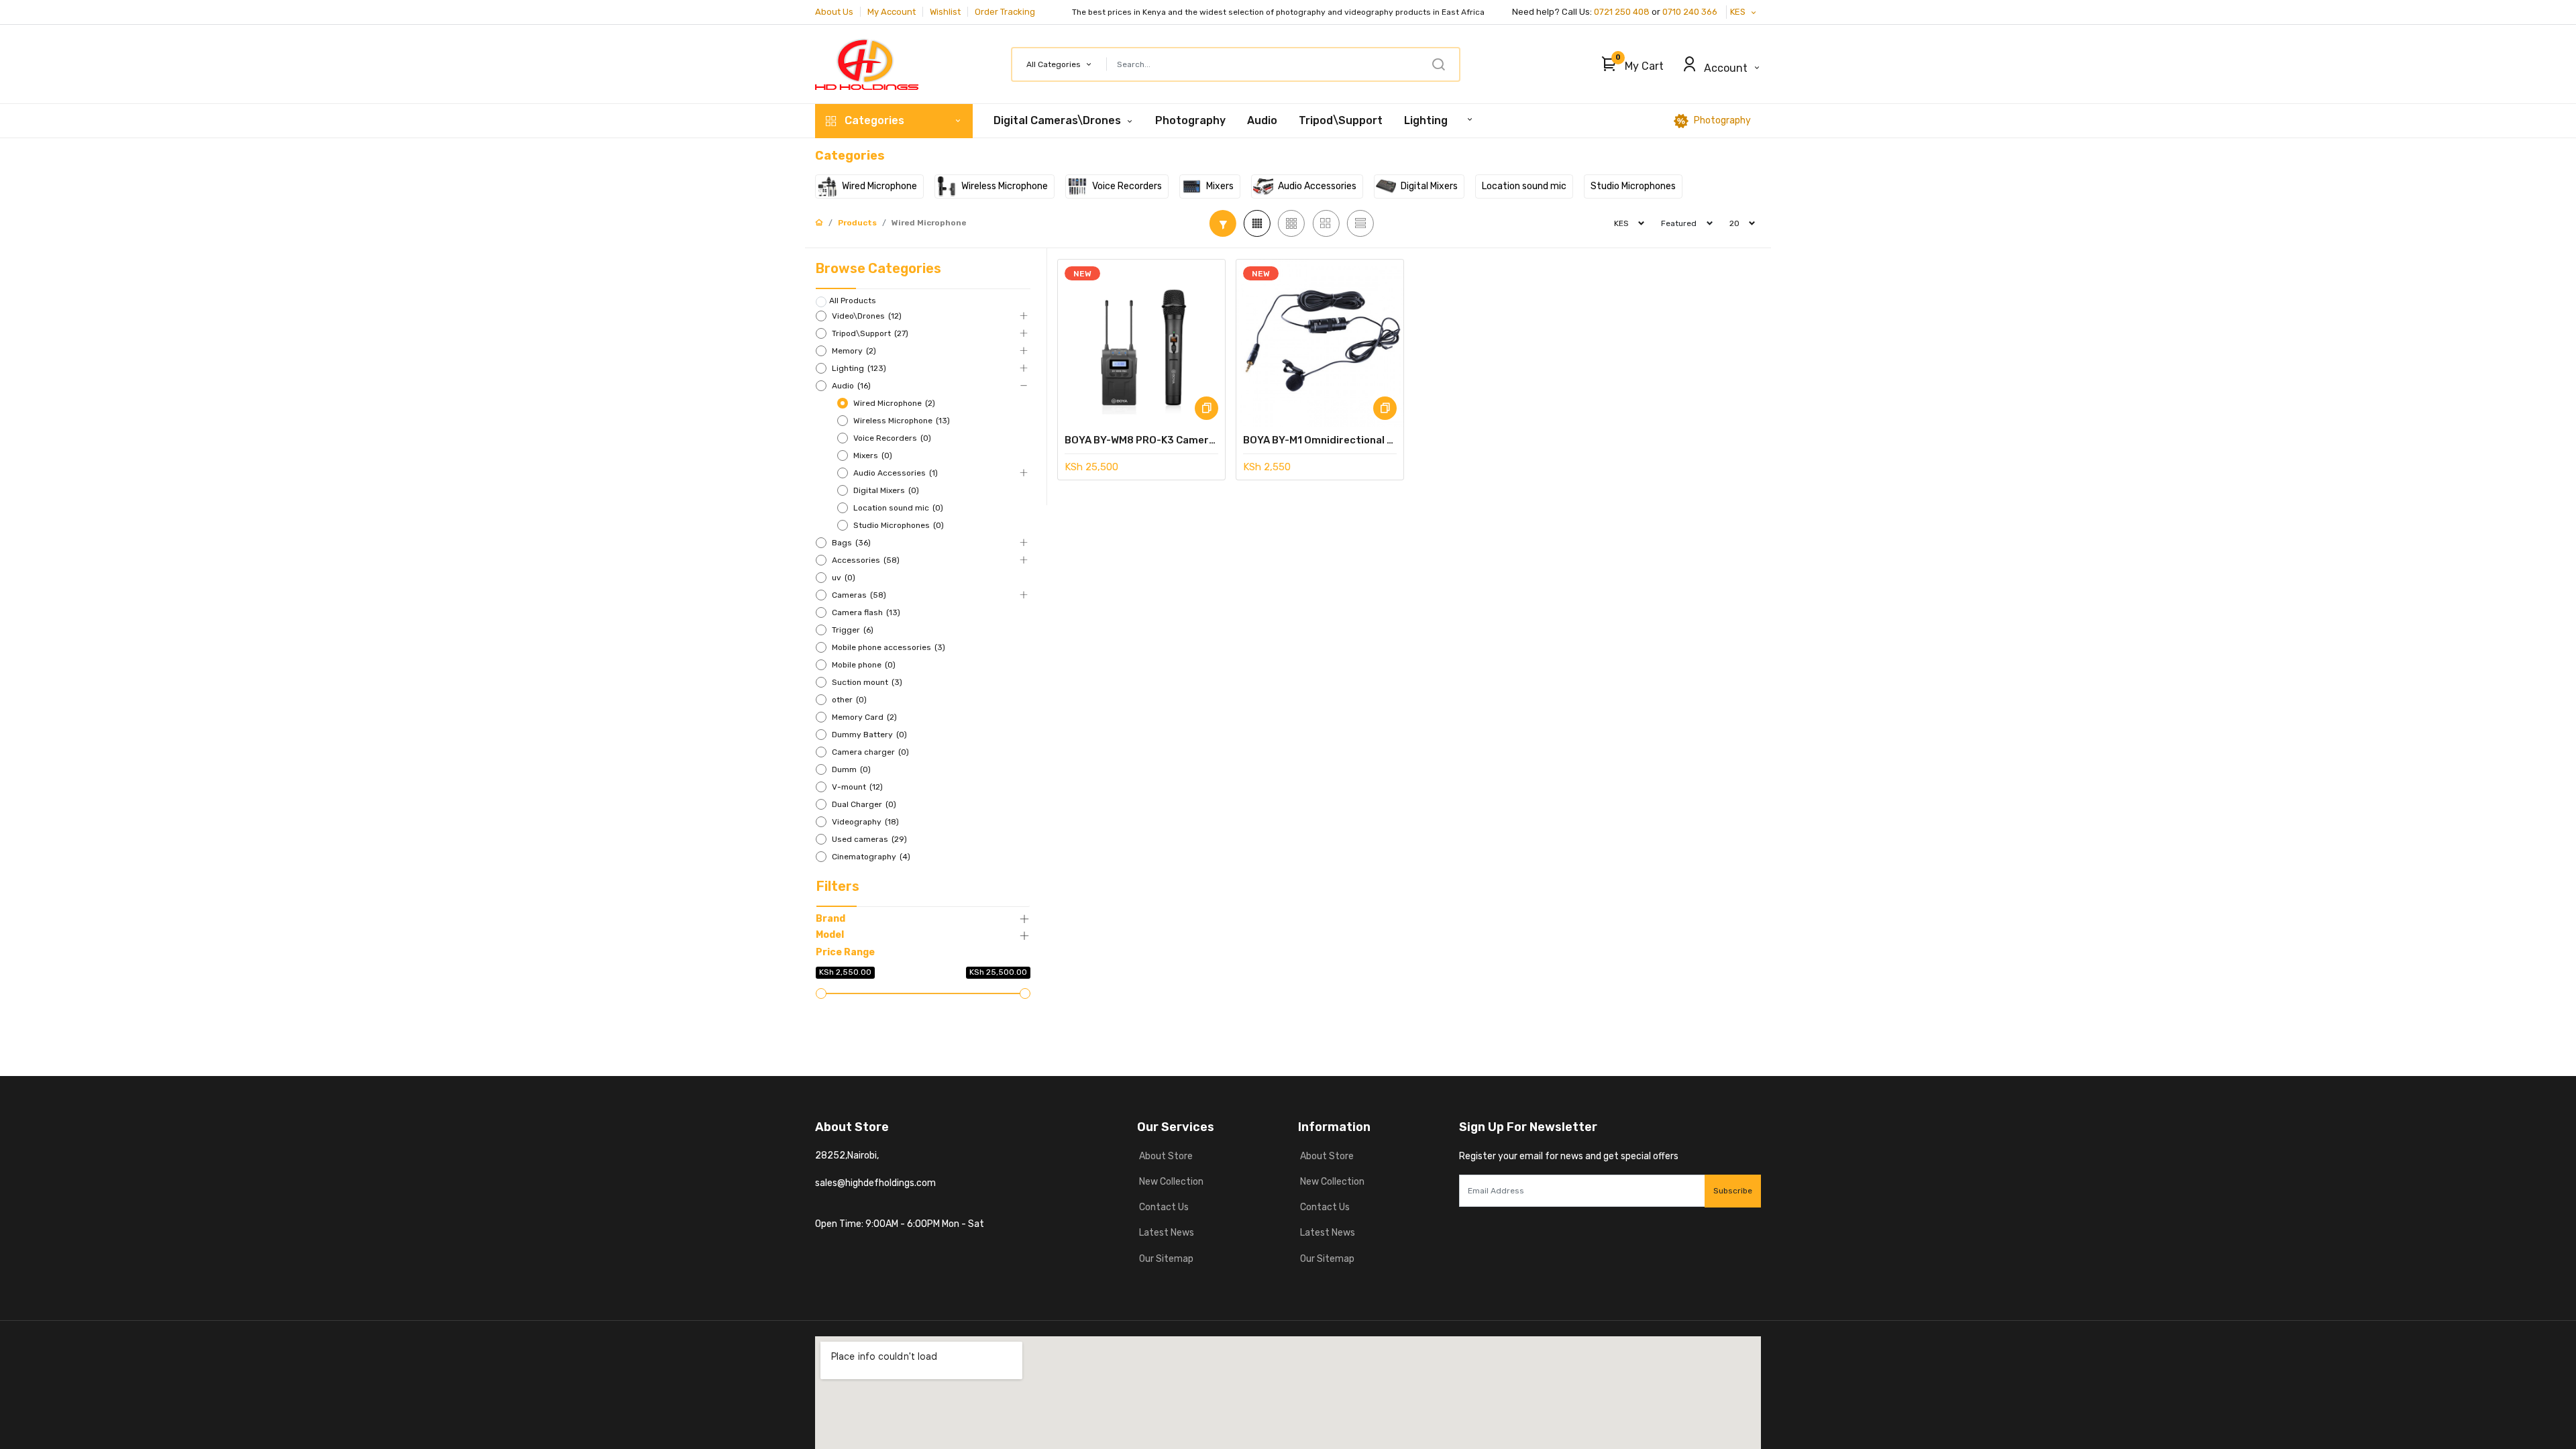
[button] (1629, 64)
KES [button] (1739, 12)
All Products (853, 301)
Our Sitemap (1165, 1259)
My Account (892, 12)
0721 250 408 (1622, 12)
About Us (834, 12)
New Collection (1170, 1182)
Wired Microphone (929, 223)
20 (1734, 223)
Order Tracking (1005, 12)
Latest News (1166, 1233)
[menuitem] (1190, 121)
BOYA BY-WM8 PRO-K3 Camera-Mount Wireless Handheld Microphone (1141, 440)
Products (857, 223)
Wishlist (945, 12)
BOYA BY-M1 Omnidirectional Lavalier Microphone (1320, 440)
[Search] (1438, 64)
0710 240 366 (1691, 12)
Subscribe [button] (1733, 1191)
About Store (1165, 1156)
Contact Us (1163, 1207)
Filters (838, 886)
